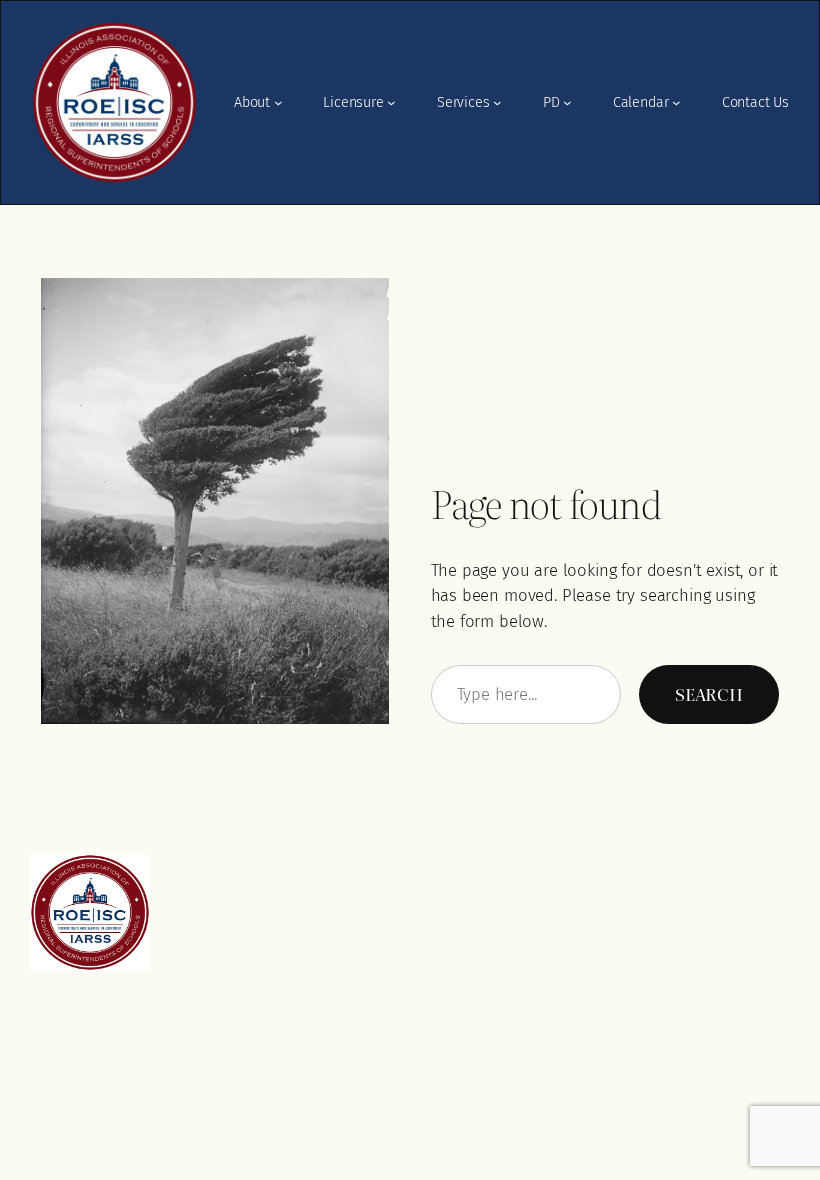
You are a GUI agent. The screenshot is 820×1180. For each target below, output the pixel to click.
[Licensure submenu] (391, 102)
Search (709, 693)
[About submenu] (278, 102)
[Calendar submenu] (676, 102)
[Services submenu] (497, 102)
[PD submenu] (567, 102)
